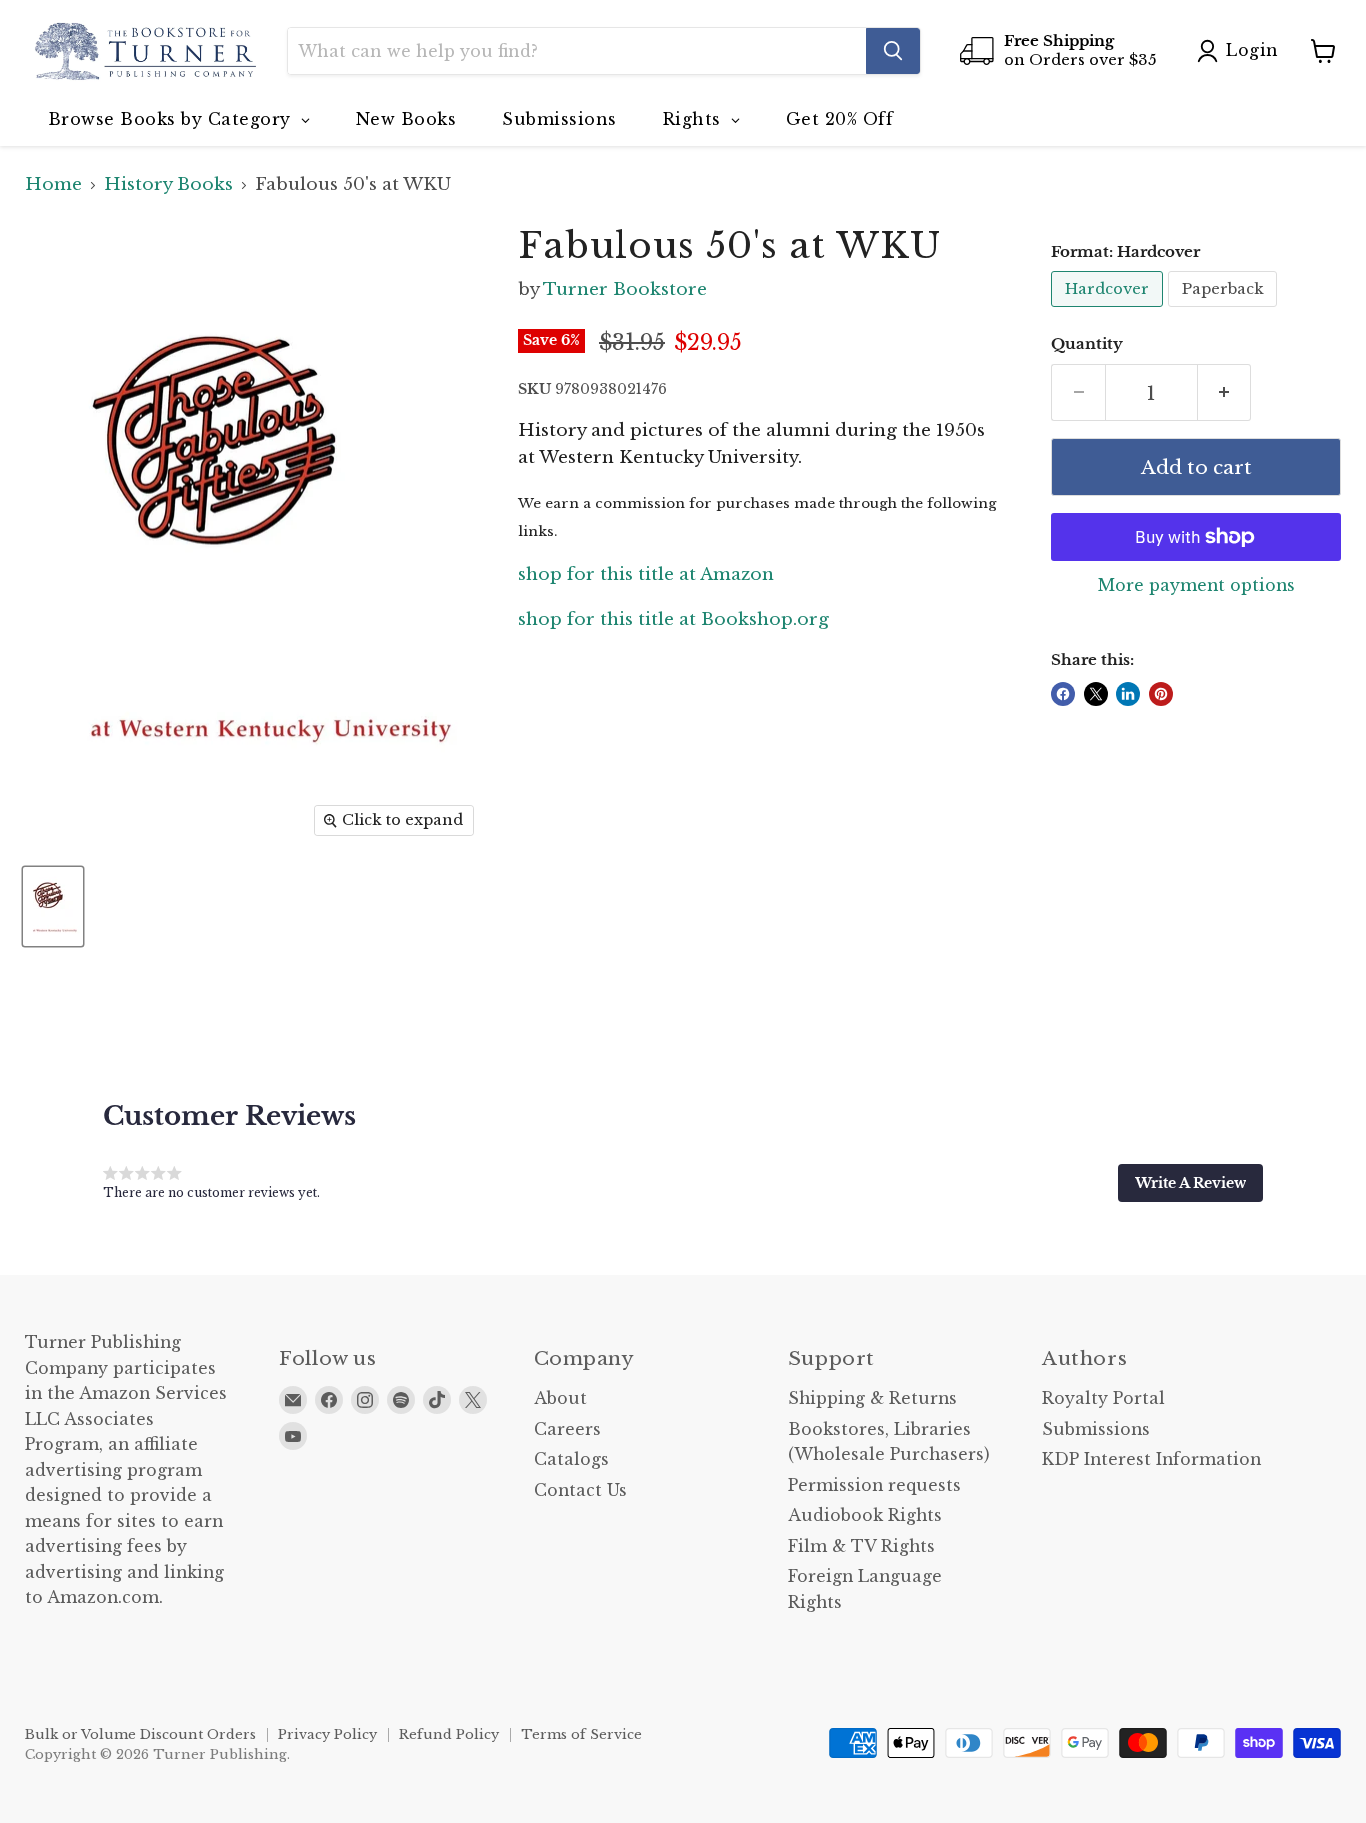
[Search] (893, 51)
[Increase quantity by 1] (1225, 393)
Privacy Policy (327, 1734)
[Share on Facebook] (1063, 694)
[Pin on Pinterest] (1161, 694)
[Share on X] (1096, 694)
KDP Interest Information (1151, 1459)
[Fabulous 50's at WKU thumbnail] (53, 906)
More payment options (1196, 586)
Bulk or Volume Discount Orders (140, 1734)
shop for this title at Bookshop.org (673, 619)
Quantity (1087, 344)
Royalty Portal (1103, 1398)
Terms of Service (581, 1734)
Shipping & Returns (872, 1398)
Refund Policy (449, 1734)
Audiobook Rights (865, 1515)
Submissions (1096, 1429)
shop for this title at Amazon (646, 574)
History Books (168, 185)
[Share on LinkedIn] (1128, 694)
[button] (1190, 1183)
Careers (567, 1429)
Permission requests (874, 1485)
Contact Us (580, 1490)
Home (53, 185)
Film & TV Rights (861, 1546)
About (560, 1398)
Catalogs (571, 1459)
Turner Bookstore (625, 289)
